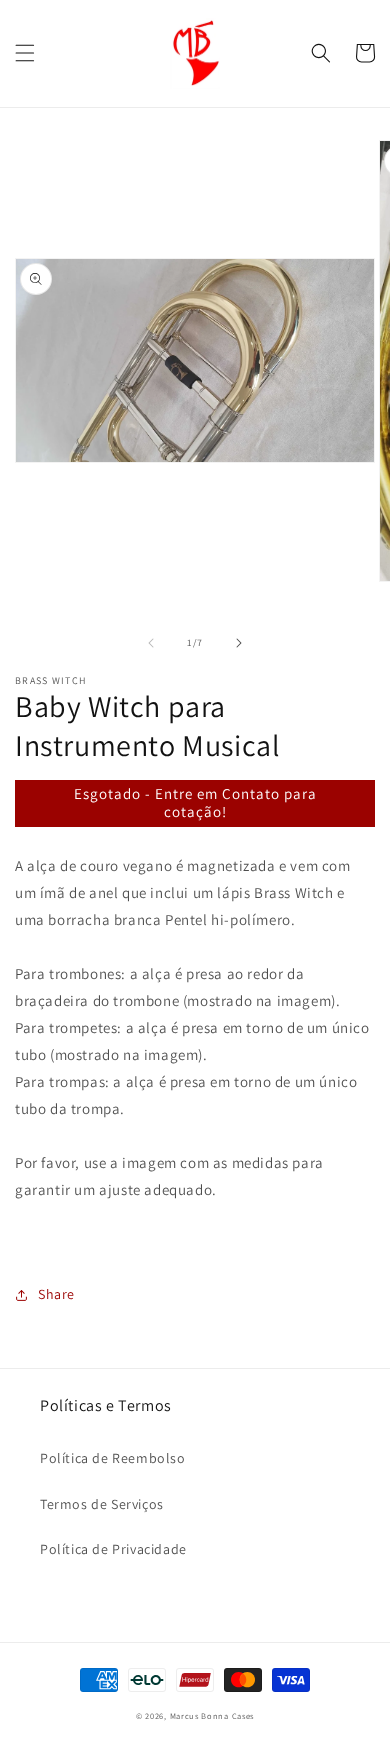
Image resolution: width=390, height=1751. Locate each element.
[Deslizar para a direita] (239, 643)
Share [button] (56, 1294)
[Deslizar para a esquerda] (151, 643)
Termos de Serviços (102, 1504)
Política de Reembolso (113, 1458)
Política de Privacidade (113, 1549)
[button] (25, 53)
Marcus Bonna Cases (212, 1715)
